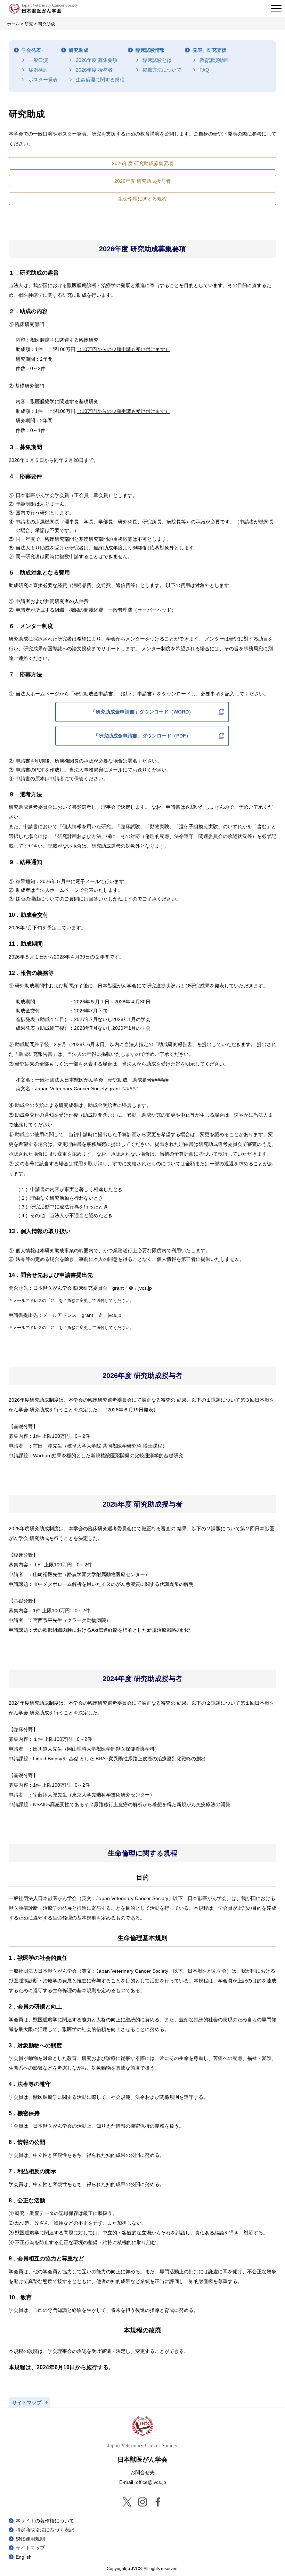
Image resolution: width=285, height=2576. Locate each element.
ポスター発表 (43, 80)
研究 (29, 24)
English (24, 2557)
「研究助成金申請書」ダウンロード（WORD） (142, 712)
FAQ (204, 70)
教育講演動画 (214, 60)
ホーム (13, 24)
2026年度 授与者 (94, 70)
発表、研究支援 (210, 50)
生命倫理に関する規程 (100, 80)
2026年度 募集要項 (97, 60)
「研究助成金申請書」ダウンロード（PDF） (142, 736)
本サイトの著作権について (45, 2521)
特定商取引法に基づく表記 (45, 2530)
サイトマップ (30, 2548)
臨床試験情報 (150, 50)
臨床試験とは (157, 60)
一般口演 (38, 60)
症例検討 (38, 70)
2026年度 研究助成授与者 (142, 181)
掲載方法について (162, 70)
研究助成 (79, 50)
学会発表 (31, 50)
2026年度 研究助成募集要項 (142, 163)
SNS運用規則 (30, 2539)
